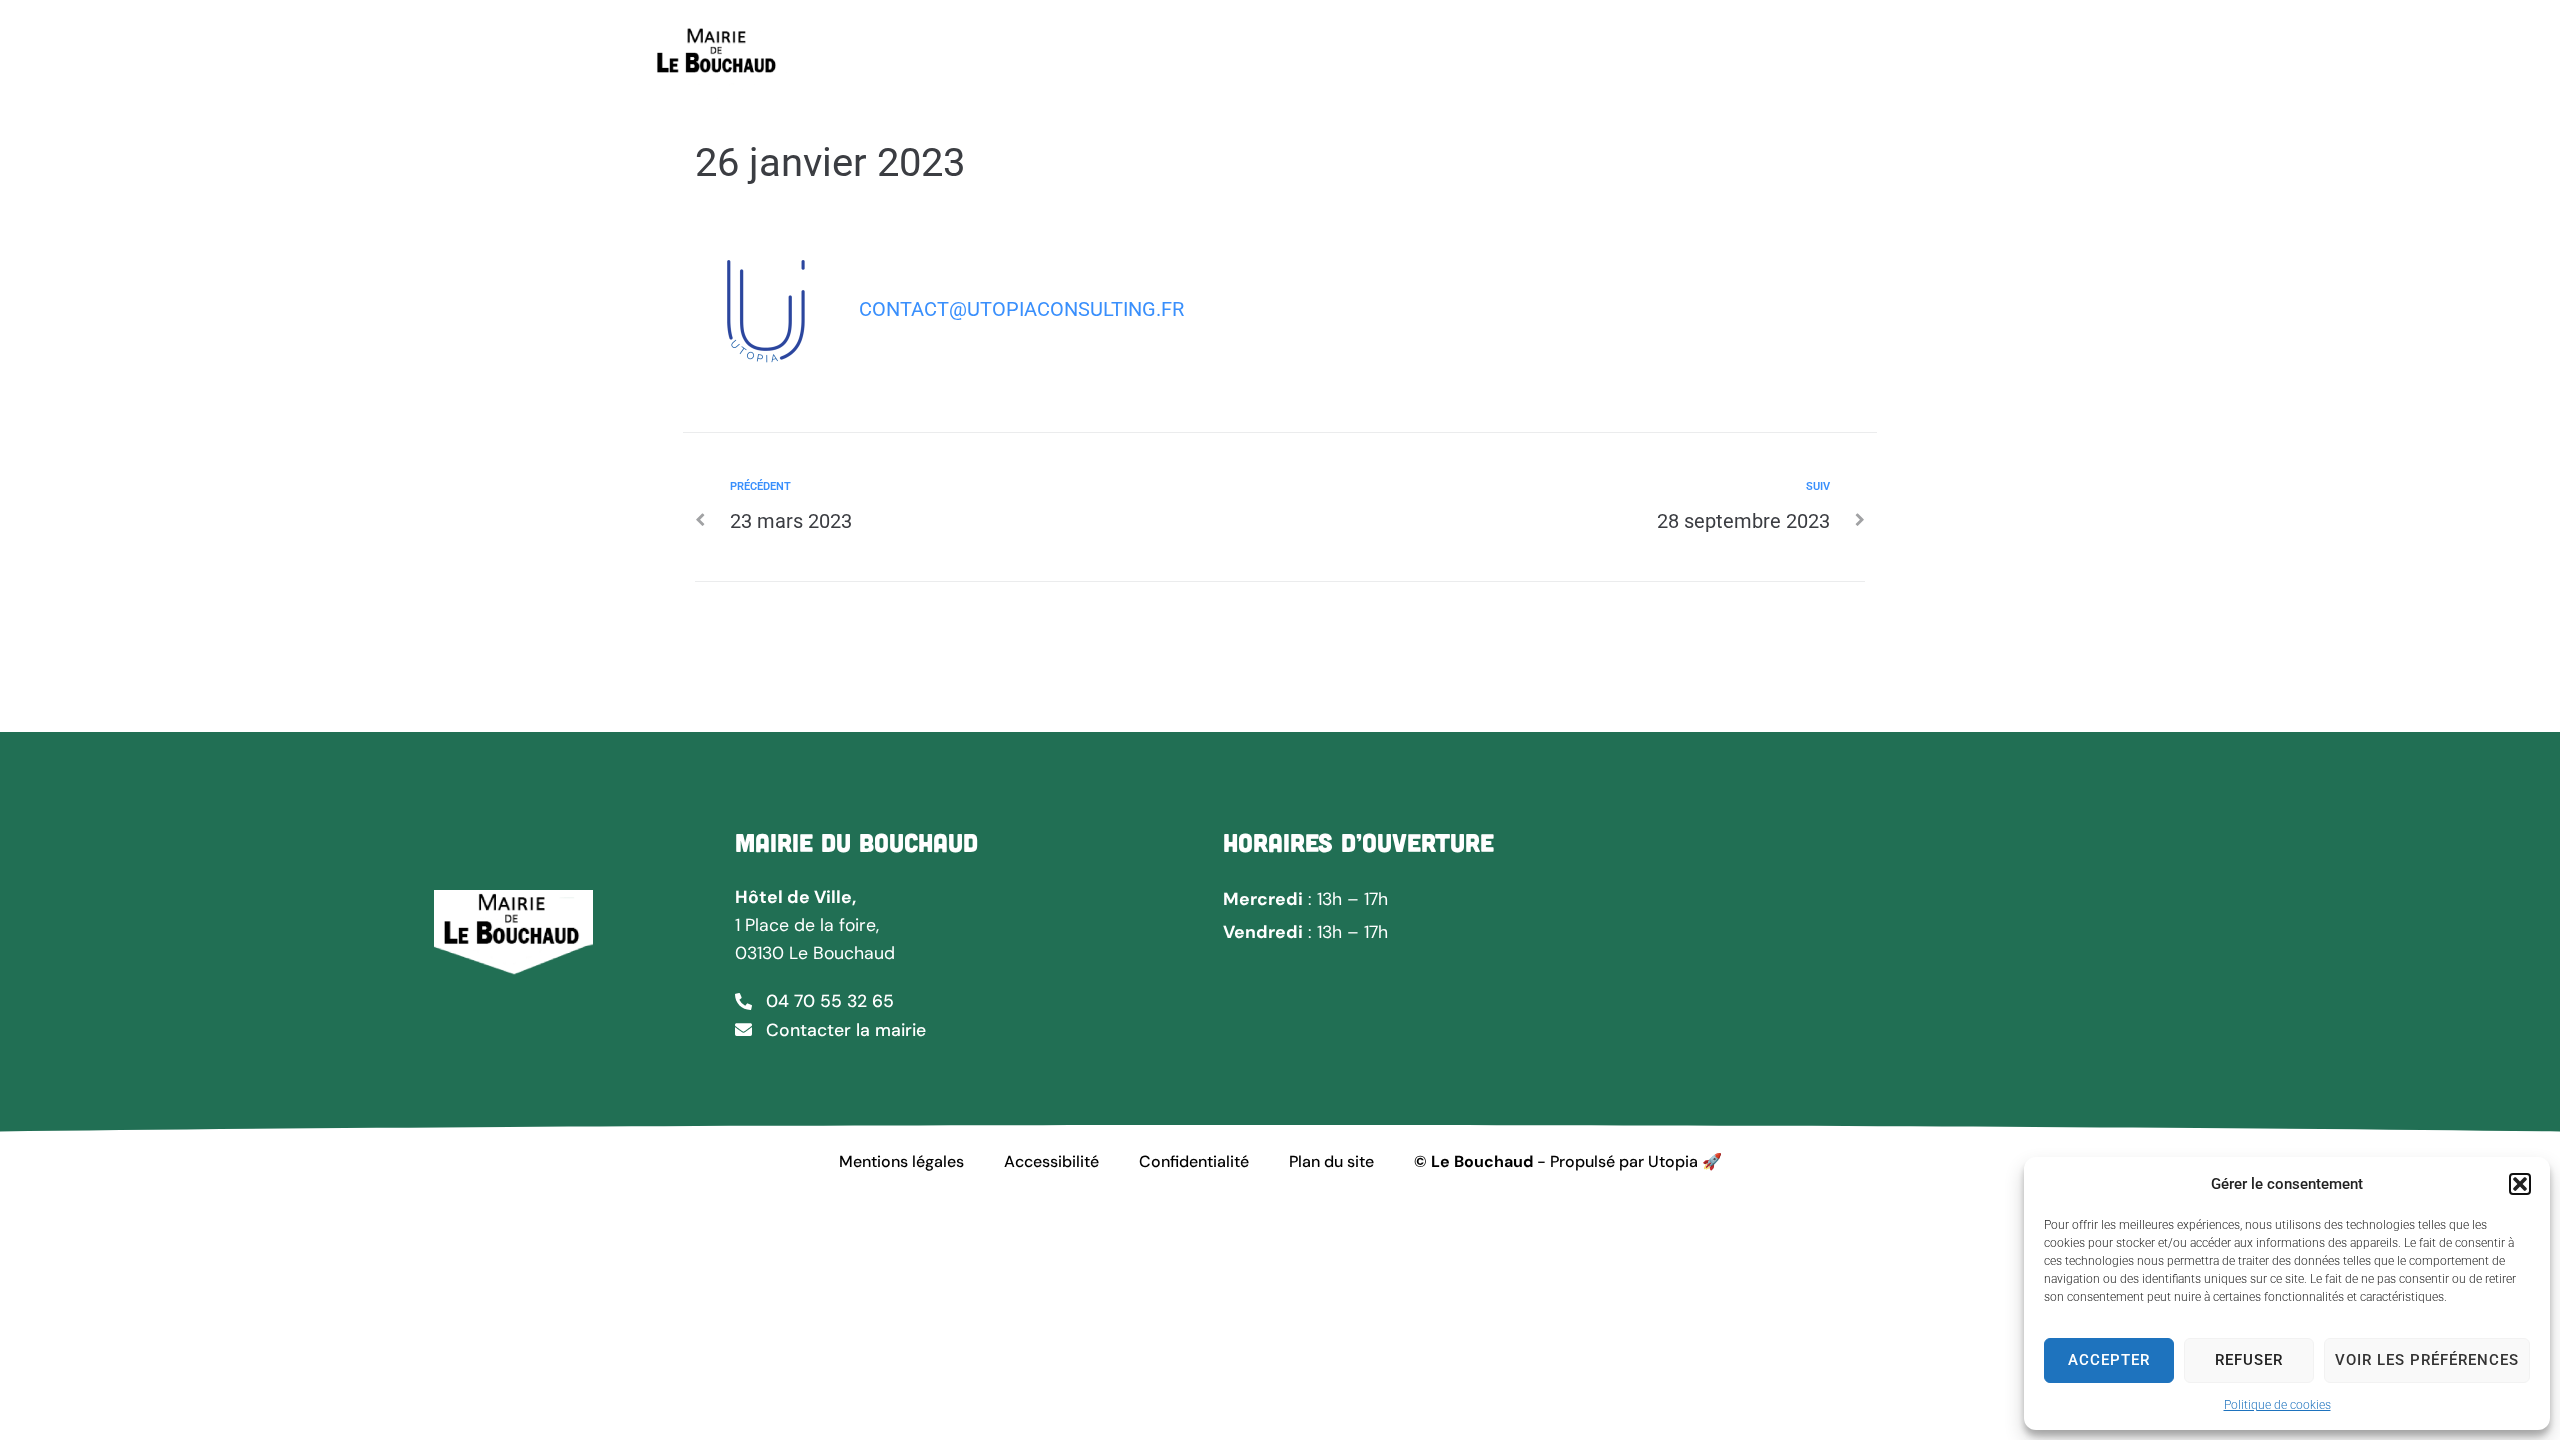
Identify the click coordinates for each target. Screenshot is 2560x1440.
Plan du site (1331, 1161)
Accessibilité (1051, 1161)
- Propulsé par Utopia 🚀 (1568, 1161)
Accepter (2109, 1360)
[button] (2520, 1184)
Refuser (2249, 1360)
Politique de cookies (2277, 1405)
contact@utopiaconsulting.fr (1021, 309)
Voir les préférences (2427, 1360)
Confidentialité (1194, 1161)
